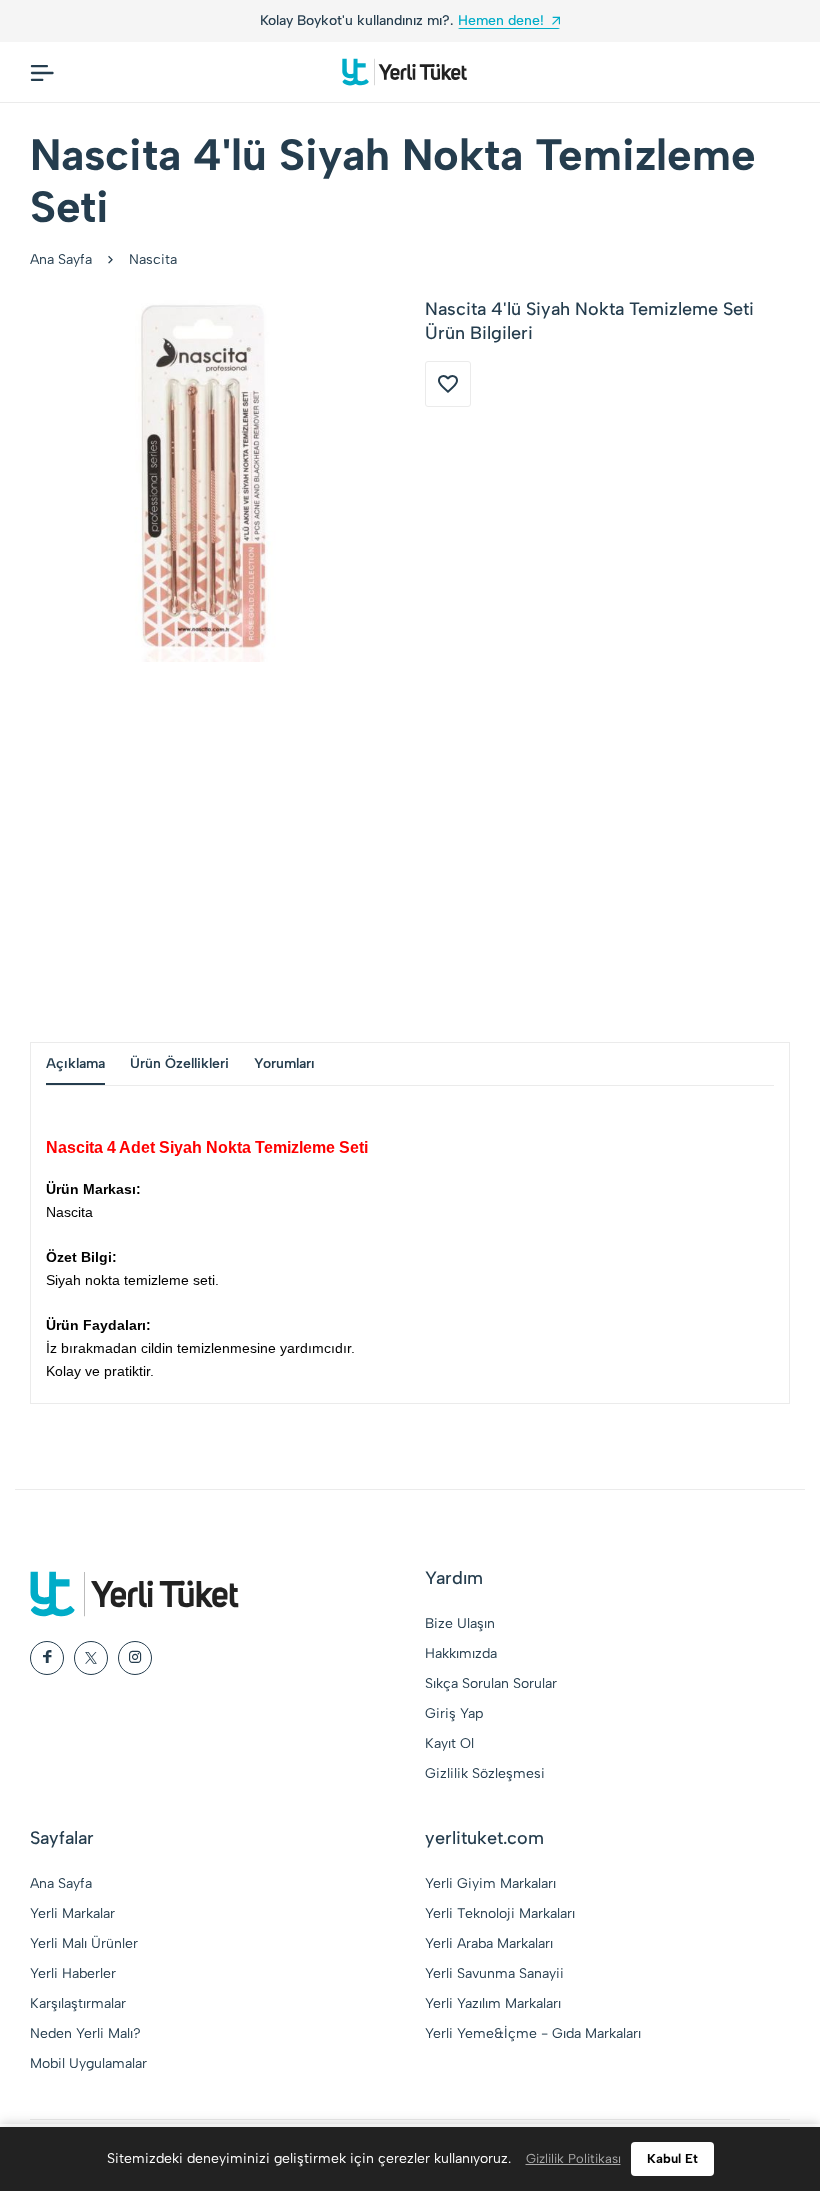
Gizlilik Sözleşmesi (485, 1773)
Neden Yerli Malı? (85, 2033)
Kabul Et (672, 2158)
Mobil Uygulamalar (88, 2063)
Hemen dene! (121, 20)
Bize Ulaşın (460, 1623)
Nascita (153, 259)
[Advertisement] (410, 852)
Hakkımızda (461, 1653)
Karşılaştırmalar (78, 2003)
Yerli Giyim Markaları (490, 1883)
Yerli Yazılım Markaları (493, 2003)
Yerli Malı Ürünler (84, 1943)
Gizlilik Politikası (573, 2158)
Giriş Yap (454, 1713)
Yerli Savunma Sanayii (494, 1973)
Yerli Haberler (73, 1973)
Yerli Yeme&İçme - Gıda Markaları (533, 2033)
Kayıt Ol (449, 1743)
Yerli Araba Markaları (489, 1943)
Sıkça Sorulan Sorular (491, 1683)
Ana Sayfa (61, 259)
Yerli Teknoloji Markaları (500, 1913)
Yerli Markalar (72, 1913)
